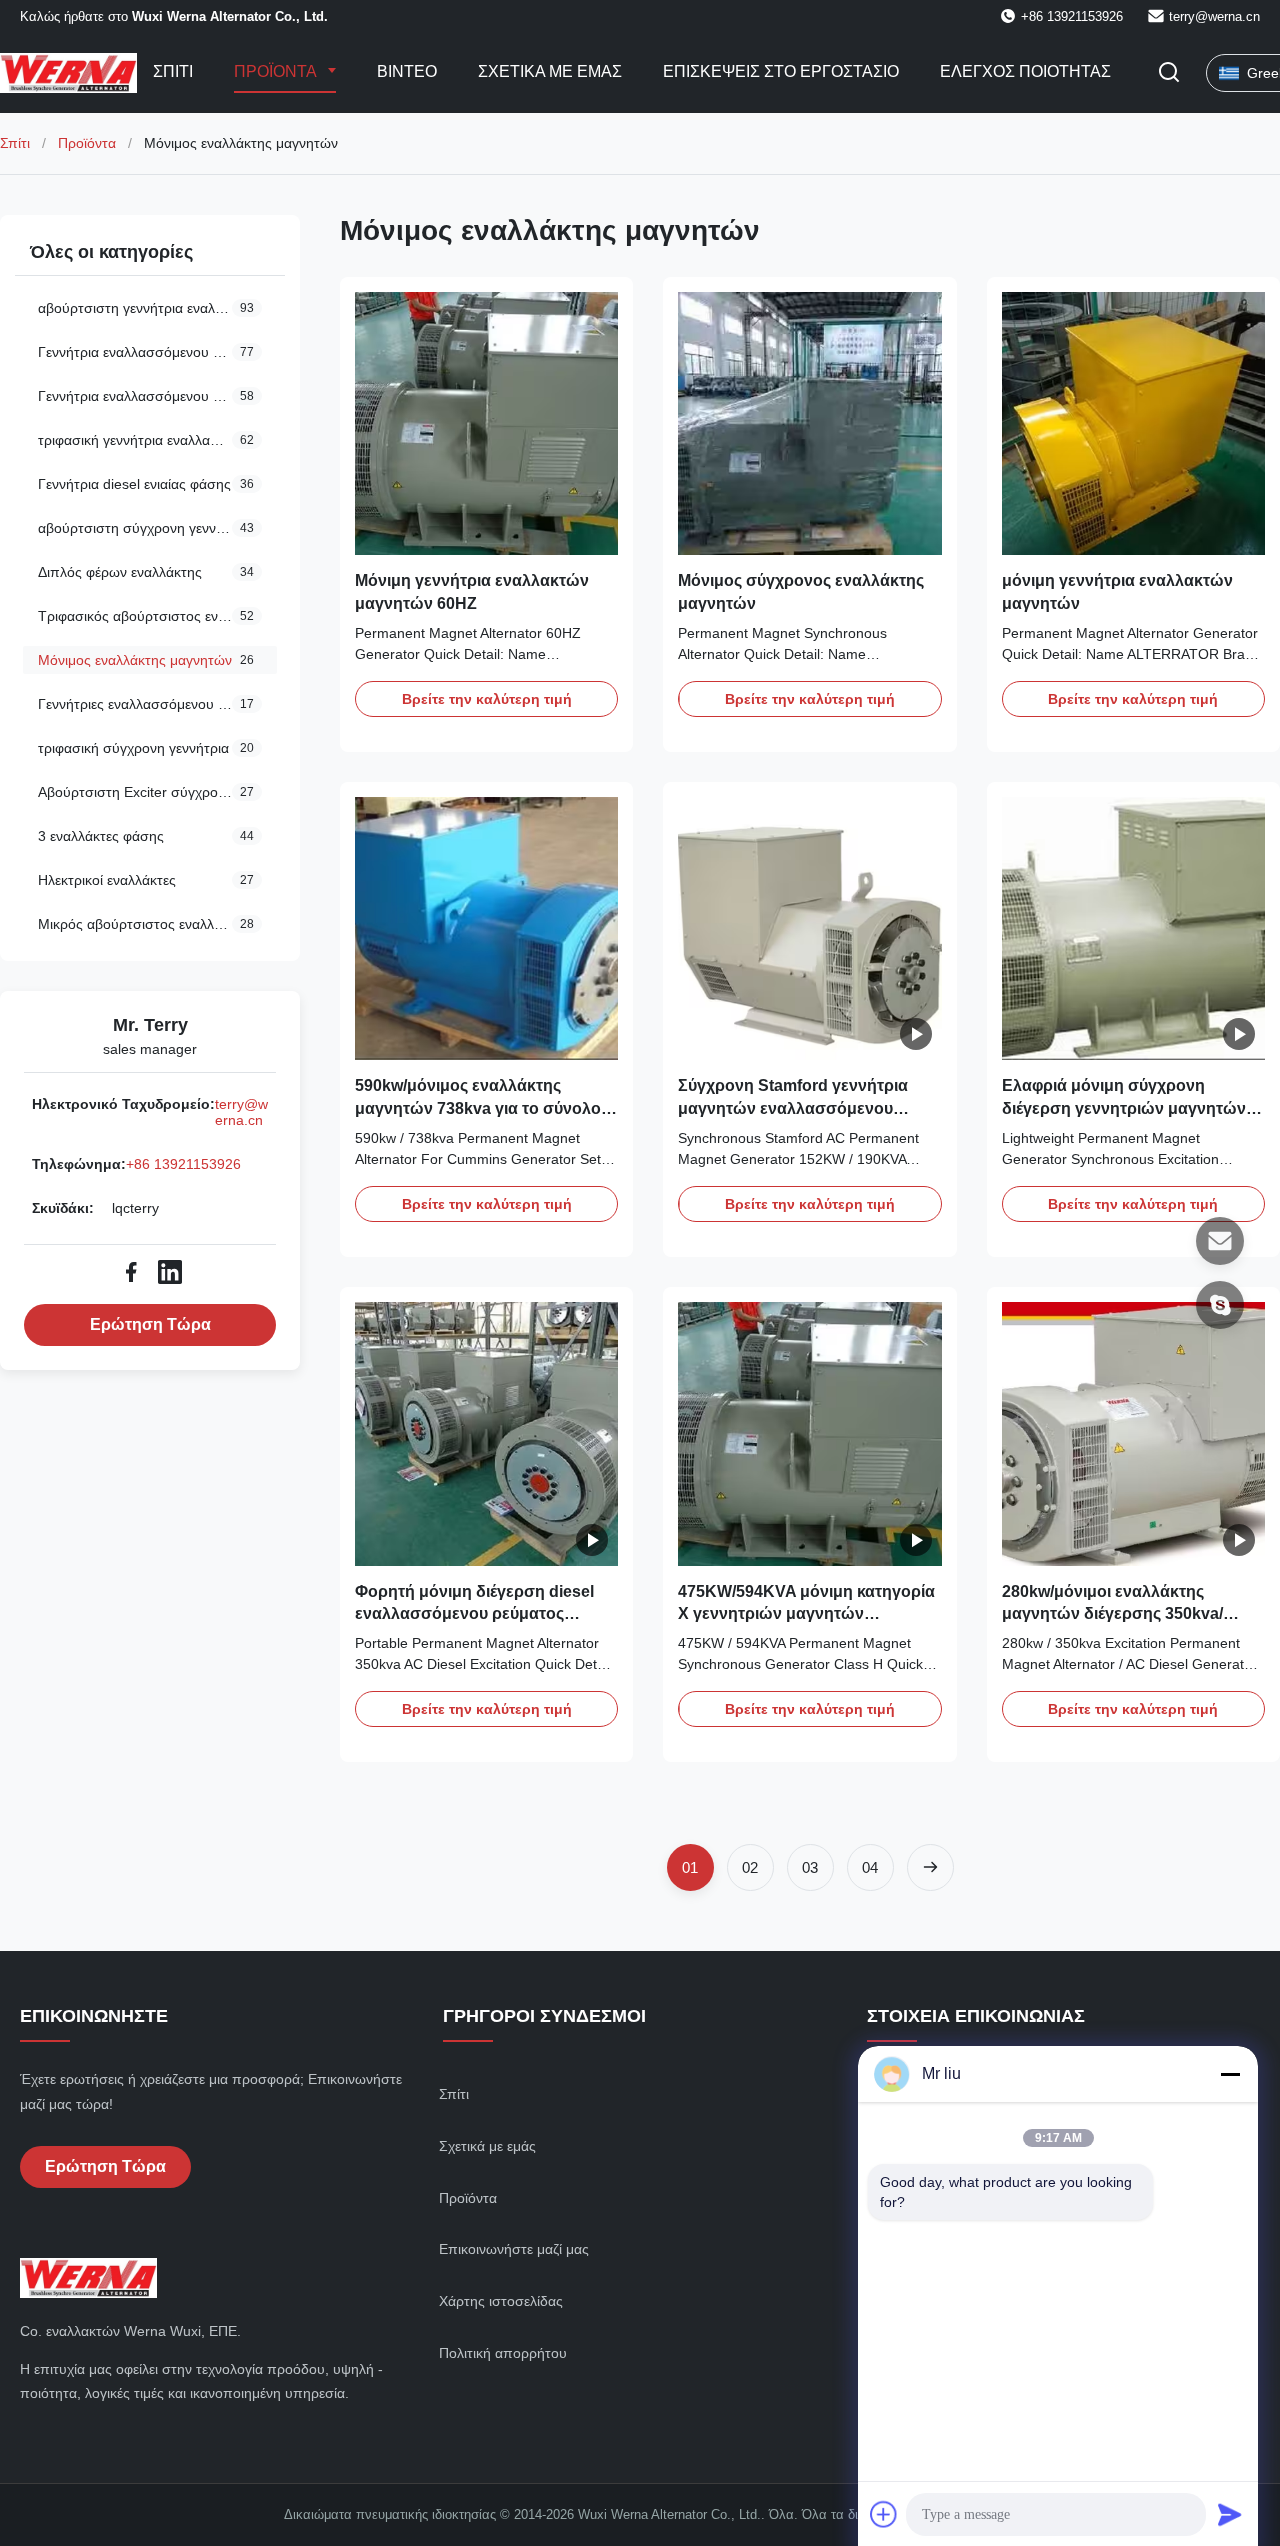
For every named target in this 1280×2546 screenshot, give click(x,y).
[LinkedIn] (170, 1272)
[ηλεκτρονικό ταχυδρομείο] (1220, 1241)
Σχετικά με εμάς (550, 71)
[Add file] (884, 2514)
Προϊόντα (277, 71)
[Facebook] (131, 1272)
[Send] (1230, 2514)
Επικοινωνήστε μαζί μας (514, 2249)
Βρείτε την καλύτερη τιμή (487, 699)
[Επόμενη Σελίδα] (930, 1867)
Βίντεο (407, 71)
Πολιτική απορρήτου (503, 2353)
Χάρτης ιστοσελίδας (501, 2301)
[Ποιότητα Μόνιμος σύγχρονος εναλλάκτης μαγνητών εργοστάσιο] (809, 423)
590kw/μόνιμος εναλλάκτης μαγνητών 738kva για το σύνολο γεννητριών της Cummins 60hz (478, 1108)
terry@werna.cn (1214, 16)
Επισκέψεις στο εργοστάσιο (781, 71)
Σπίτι (173, 71)
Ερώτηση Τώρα (150, 1324)
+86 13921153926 (183, 1164)
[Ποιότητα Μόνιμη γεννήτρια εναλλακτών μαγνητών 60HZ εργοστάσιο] (486, 423)
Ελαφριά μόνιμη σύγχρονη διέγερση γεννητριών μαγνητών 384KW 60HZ (1124, 1108)
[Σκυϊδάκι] (1220, 1305)
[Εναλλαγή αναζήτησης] (1169, 73)
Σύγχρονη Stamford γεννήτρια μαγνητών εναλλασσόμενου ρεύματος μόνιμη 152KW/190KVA (804, 1108)
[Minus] (1230, 2074)
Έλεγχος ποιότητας (1025, 71)
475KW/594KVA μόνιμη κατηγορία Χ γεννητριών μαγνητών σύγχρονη (806, 1614)
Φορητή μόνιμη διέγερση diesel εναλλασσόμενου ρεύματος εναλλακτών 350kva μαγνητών (474, 1614)
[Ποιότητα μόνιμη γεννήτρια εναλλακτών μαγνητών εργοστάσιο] (1133, 423)
